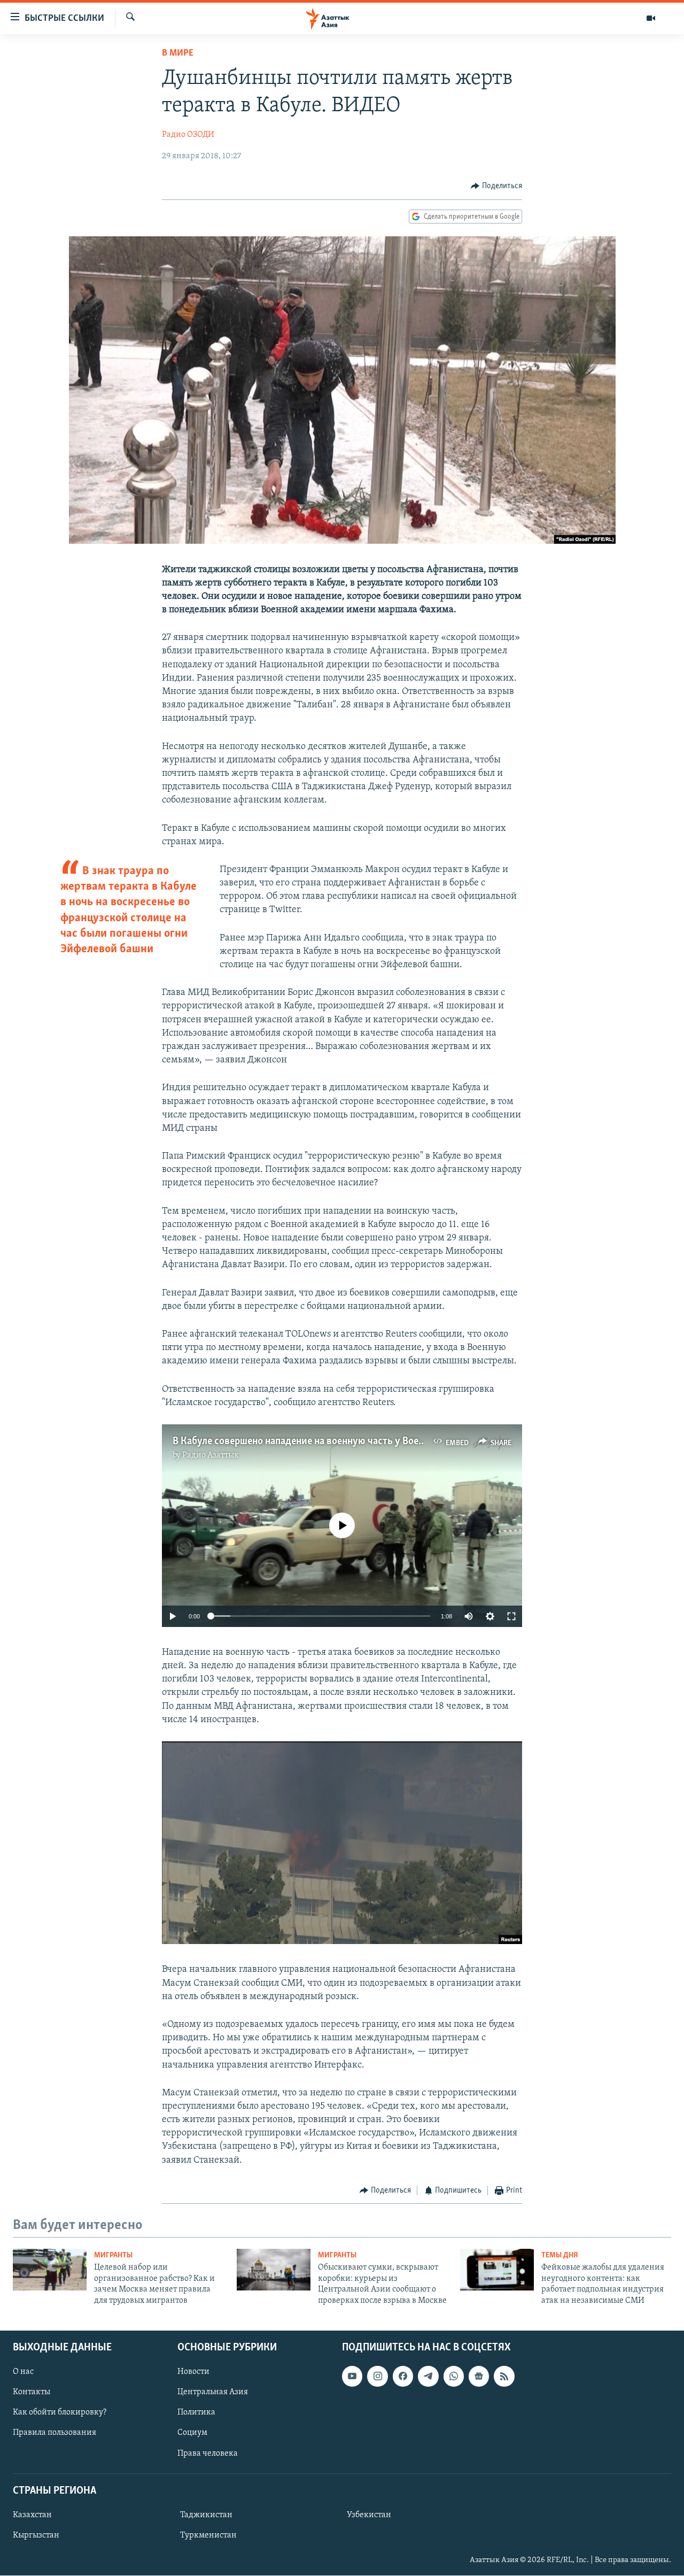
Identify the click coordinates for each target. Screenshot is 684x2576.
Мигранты (113, 2255)
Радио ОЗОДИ (188, 135)
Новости (193, 2372)
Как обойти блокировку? (60, 2412)
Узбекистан (369, 2515)
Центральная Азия (213, 2392)
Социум (192, 2433)
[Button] (496, 186)
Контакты (32, 2392)
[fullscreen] (511, 1616)
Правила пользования (55, 2433)
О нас (23, 2372)
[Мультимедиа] (651, 18)
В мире (178, 53)
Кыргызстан (36, 2535)
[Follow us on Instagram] (377, 2376)
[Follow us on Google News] (479, 2376)
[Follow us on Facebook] (403, 2376)
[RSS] (504, 2376)
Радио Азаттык (211, 1455)
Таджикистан (206, 2515)
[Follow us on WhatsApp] (454, 2376)
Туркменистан (208, 2535)
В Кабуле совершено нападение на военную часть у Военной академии (330, 1441)
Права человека (208, 2454)
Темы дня (560, 2255)
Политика (196, 2412)
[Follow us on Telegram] (428, 2376)
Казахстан (32, 2515)
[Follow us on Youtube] (352, 2376)
